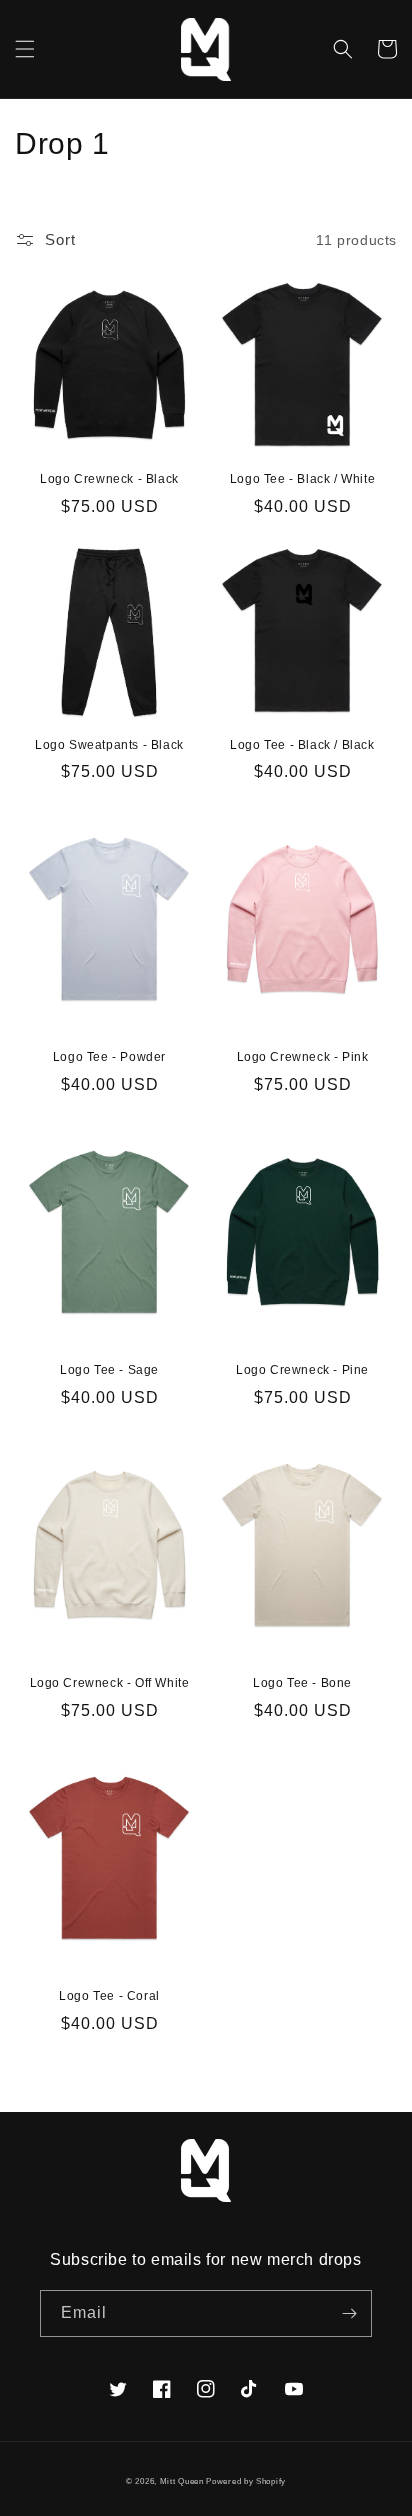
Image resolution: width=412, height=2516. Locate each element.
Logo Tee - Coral (109, 1996)
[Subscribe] (349, 2313)
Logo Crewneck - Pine (302, 1370)
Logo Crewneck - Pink (303, 1057)
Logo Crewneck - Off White (110, 1683)
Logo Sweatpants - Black (109, 745)
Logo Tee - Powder (109, 1057)
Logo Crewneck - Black (109, 479)
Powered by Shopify (246, 2481)
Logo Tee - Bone (302, 1683)
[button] (25, 49)
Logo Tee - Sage (109, 1370)
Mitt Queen (183, 2481)
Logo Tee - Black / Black (302, 745)
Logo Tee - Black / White (302, 479)
